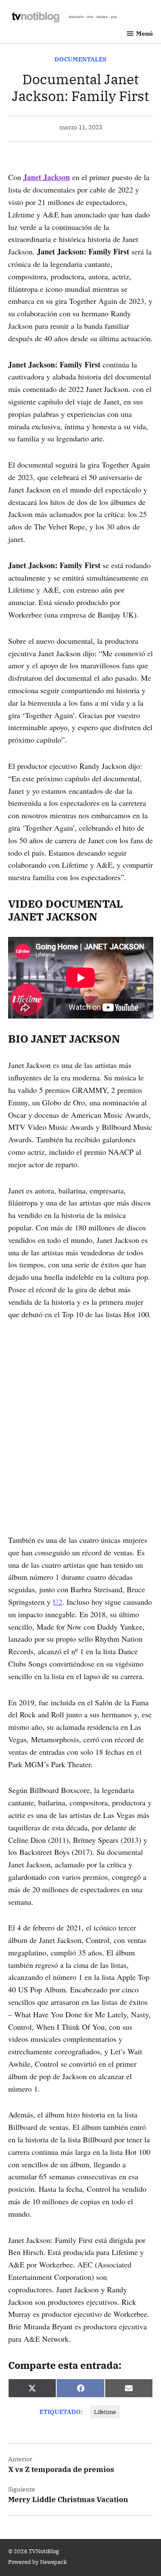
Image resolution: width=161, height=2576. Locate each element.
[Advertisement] (80, 1415)
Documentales (80, 59)
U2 (58, 1602)
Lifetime (105, 2412)
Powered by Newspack (38, 2562)
